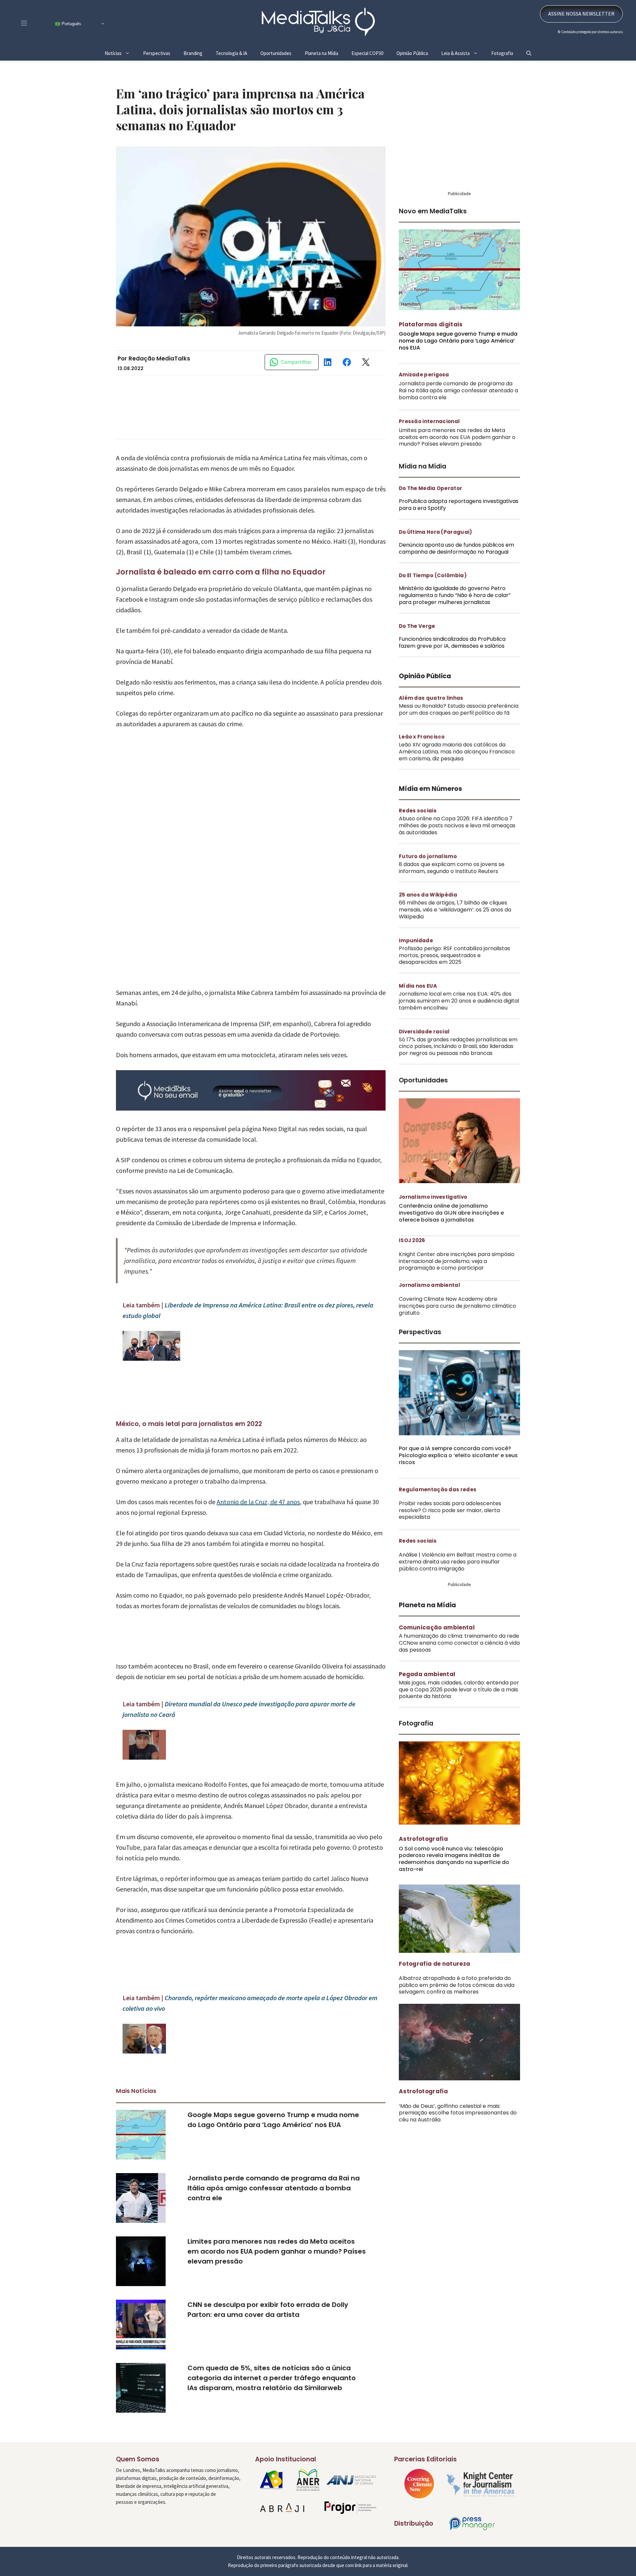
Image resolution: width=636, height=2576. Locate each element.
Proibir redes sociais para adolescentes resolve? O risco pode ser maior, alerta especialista (450, 1525)
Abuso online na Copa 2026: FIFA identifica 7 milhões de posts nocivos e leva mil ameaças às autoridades (457, 840)
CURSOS (270, 7)
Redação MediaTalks (159, 373)
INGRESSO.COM (186, 7)
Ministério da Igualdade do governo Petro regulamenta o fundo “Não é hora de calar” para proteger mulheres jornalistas (455, 610)
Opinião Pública (412, 68)
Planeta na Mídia (321, 68)
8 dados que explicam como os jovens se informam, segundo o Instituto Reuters (452, 882)
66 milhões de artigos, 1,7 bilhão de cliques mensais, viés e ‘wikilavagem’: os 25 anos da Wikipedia (455, 924)
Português (71, 38)
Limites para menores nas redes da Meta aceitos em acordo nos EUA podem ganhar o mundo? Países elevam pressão (277, 2266)
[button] (529, 68)
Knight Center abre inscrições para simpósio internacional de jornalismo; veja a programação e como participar (457, 1276)
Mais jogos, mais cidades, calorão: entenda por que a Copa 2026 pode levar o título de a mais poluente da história (459, 1704)
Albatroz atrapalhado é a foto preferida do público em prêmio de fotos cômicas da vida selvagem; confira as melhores (457, 2000)
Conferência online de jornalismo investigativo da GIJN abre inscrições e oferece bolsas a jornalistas (451, 1227)
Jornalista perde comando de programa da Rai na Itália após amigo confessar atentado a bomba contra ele (274, 2203)
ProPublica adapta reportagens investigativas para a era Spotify (459, 519)
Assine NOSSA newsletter (581, 28)
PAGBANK (246, 7)
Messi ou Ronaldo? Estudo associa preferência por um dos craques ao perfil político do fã (459, 724)
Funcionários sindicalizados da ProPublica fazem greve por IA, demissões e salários (452, 657)
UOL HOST (219, 7)
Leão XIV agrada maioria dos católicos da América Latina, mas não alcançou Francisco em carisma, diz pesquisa (457, 766)
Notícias (113, 68)
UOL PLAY (295, 7)
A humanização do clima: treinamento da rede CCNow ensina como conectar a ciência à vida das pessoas (459, 1657)
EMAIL (503, 7)
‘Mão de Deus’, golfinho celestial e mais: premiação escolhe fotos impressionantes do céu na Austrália (458, 2128)
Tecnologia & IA (231, 68)
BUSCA (435, 7)
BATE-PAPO (469, 7)
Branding (193, 68)
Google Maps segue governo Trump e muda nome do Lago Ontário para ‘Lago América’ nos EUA (458, 355)
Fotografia (502, 68)
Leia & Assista (455, 68)
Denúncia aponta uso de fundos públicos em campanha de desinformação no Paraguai (456, 563)
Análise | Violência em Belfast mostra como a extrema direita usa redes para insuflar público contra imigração (458, 1576)
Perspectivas (157, 68)
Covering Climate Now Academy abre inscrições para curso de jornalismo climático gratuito (457, 1320)
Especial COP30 (367, 68)
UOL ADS (320, 7)
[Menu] (24, 38)
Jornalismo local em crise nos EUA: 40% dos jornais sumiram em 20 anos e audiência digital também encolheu (459, 1015)
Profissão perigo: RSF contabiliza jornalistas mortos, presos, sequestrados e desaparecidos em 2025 (454, 970)
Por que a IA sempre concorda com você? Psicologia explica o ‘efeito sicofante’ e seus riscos (458, 1470)
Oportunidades (276, 68)
